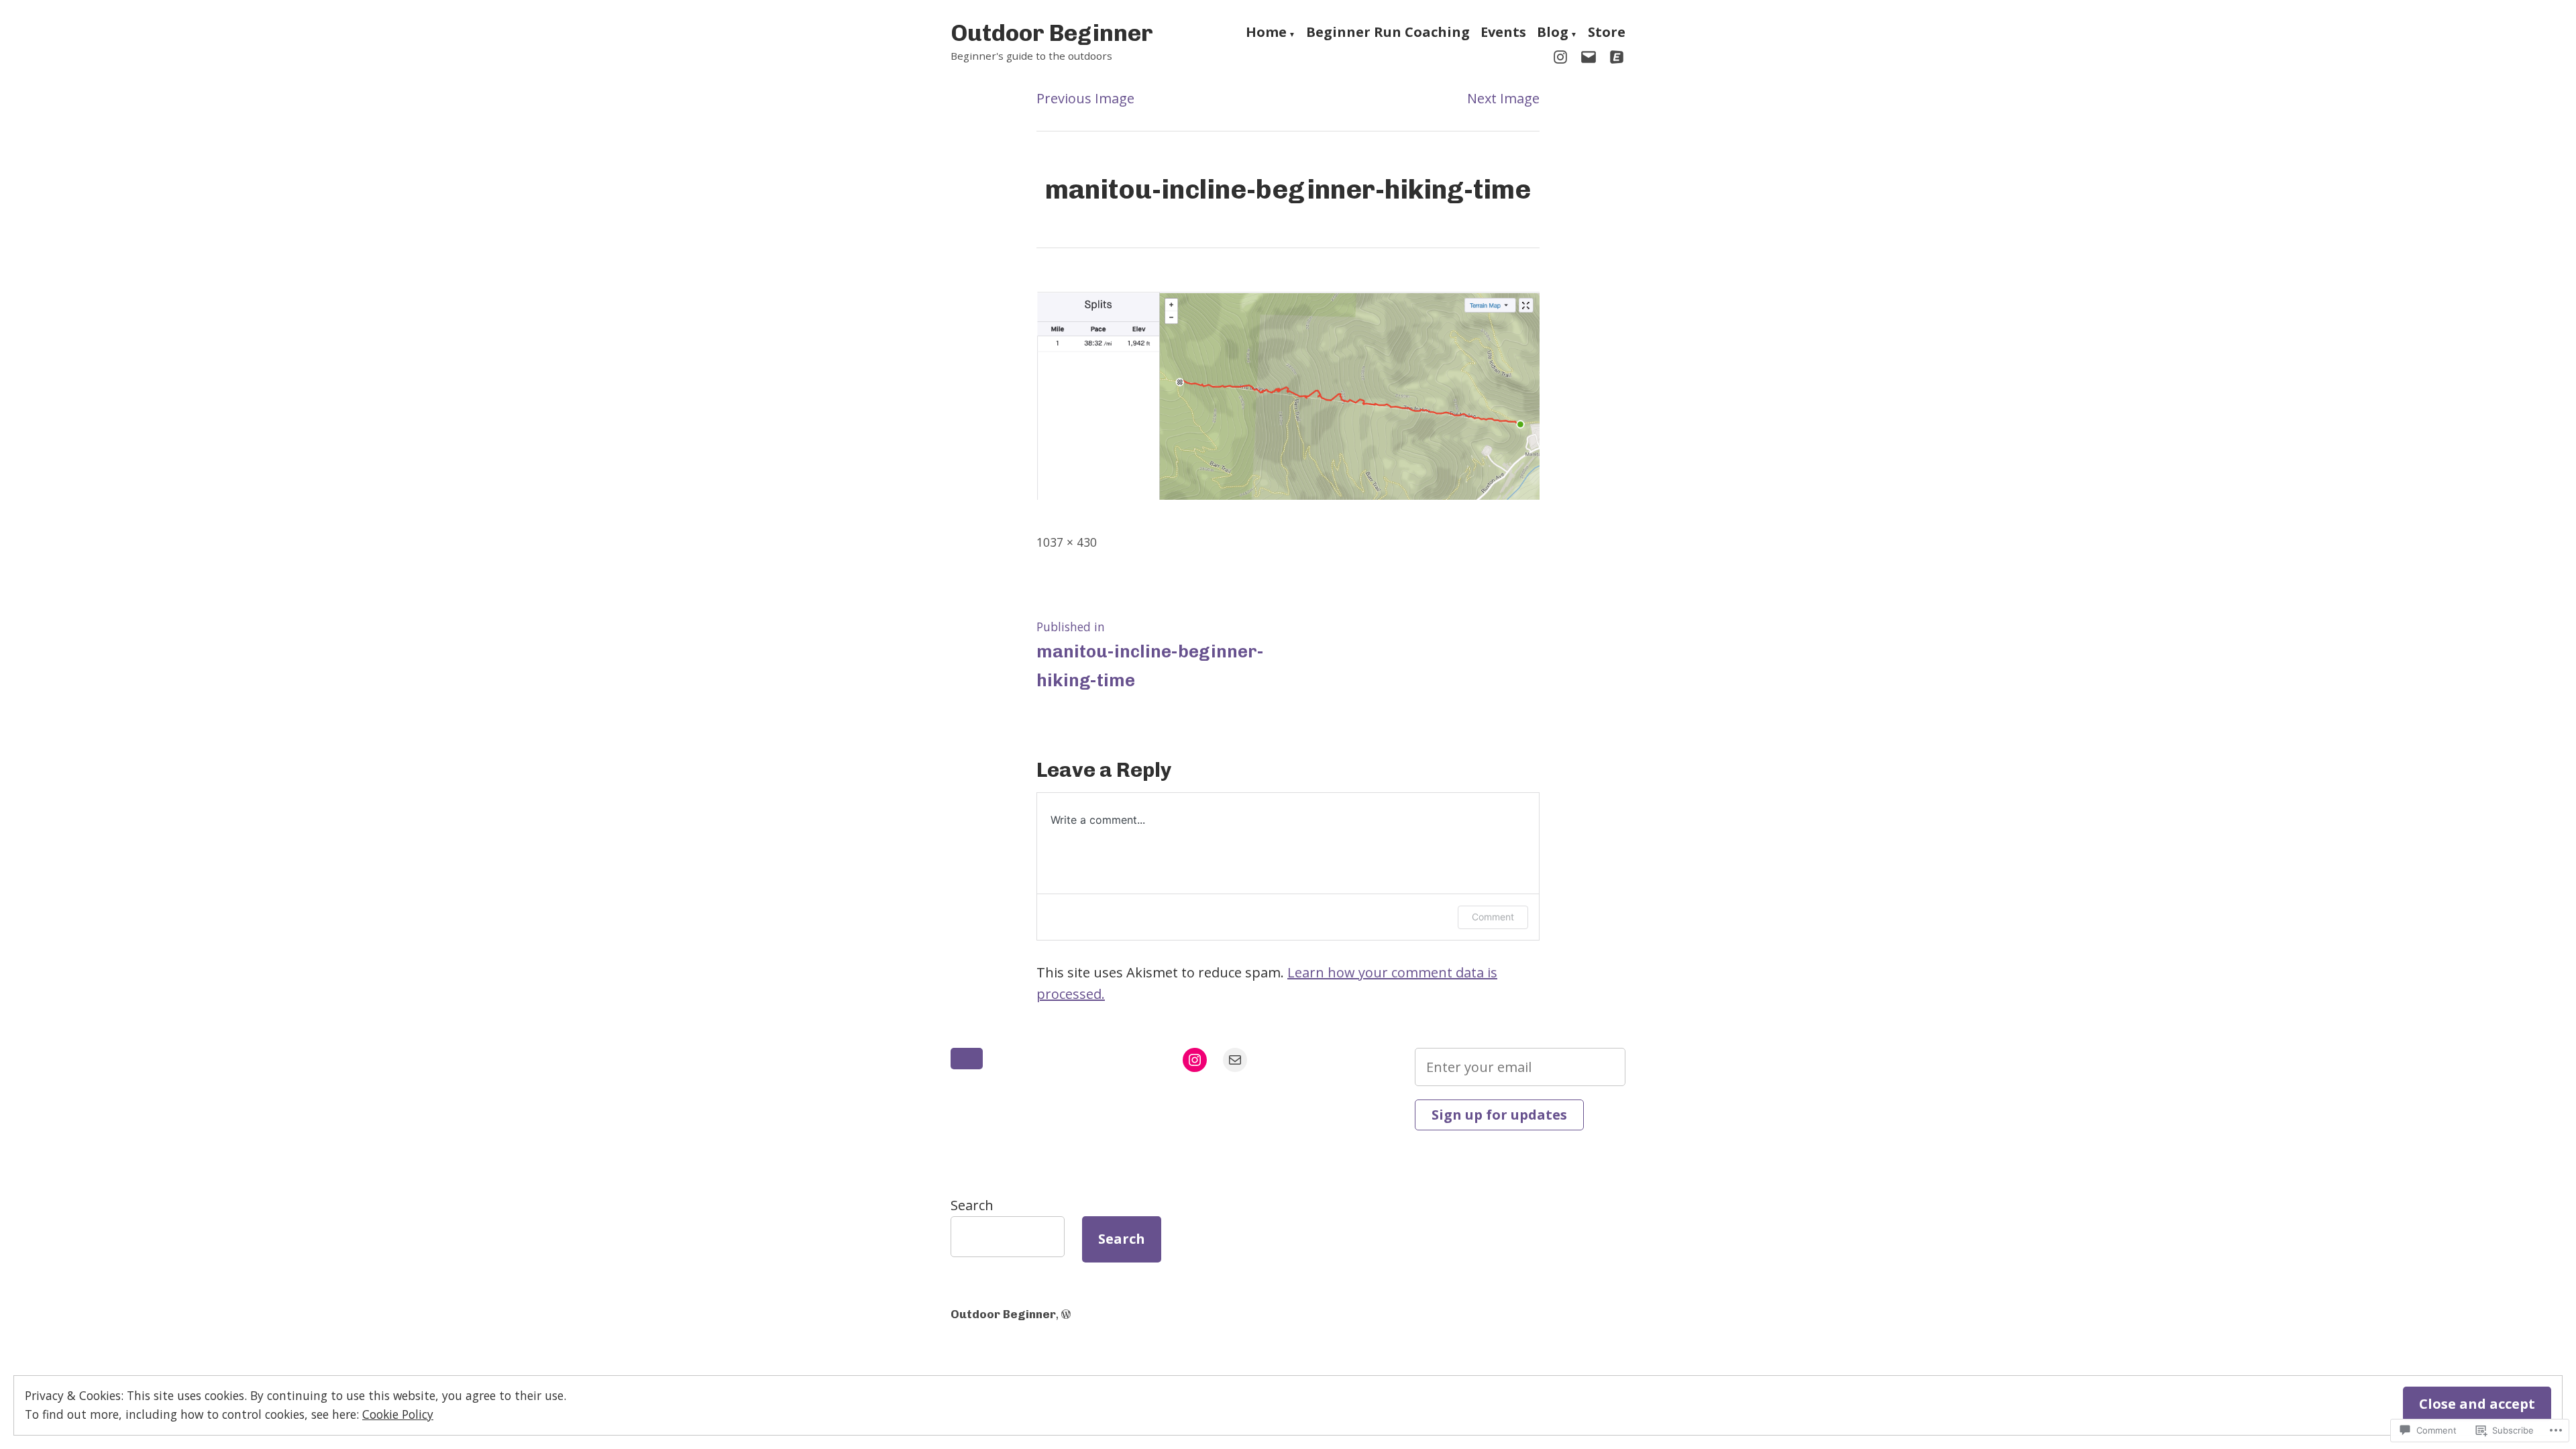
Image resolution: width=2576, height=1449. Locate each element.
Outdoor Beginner (1052, 33)
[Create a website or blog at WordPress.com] (1066, 1314)
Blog (1553, 34)
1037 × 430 (1067, 542)
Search (972, 1205)
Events (1503, 34)
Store (1607, 34)
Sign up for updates (1499, 1115)
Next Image (1503, 98)
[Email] (1589, 56)
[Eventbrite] (1614, 56)
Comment (1493, 917)
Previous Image (1085, 98)
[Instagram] (1563, 56)
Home (1266, 34)
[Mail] (1235, 1060)
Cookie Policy (398, 1414)
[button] (967, 1059)
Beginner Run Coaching (1388, 34)
